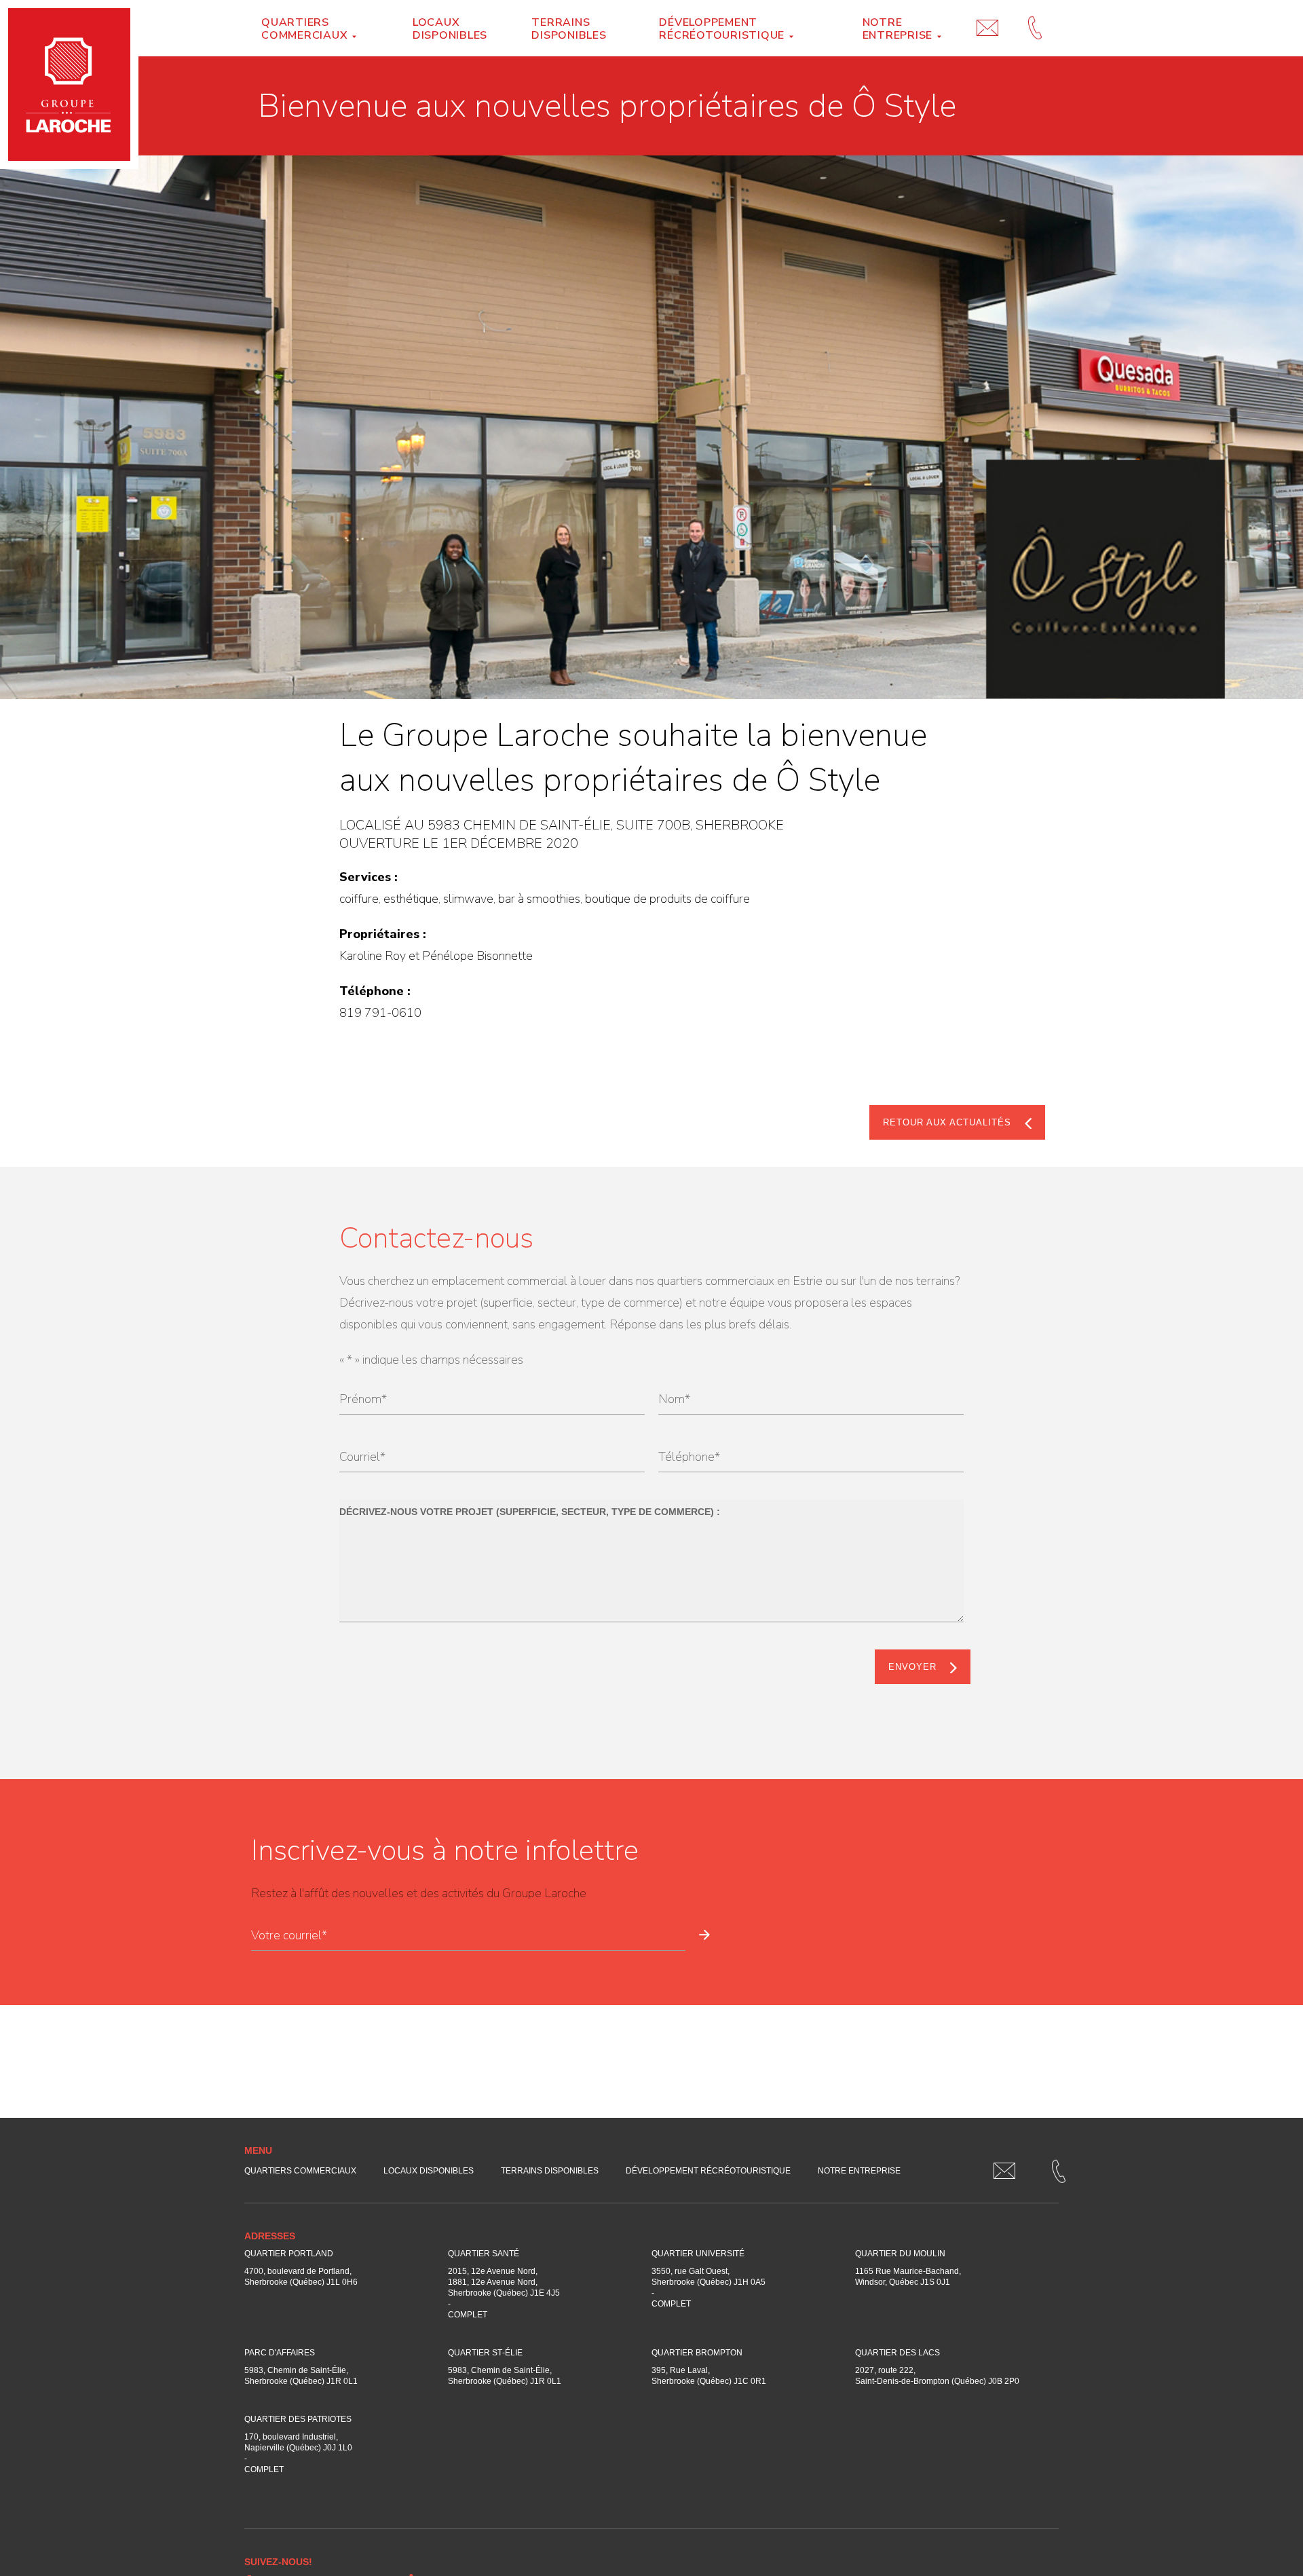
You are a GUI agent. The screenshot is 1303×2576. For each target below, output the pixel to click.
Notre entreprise (898, 29)
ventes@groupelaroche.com (987, 14)
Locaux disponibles (450, 29)
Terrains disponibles (569, 29)
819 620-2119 (1035, 14)
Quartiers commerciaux (304, 29)
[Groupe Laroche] (69, 85)
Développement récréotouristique (722, 29)
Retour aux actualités (947, 1122)
